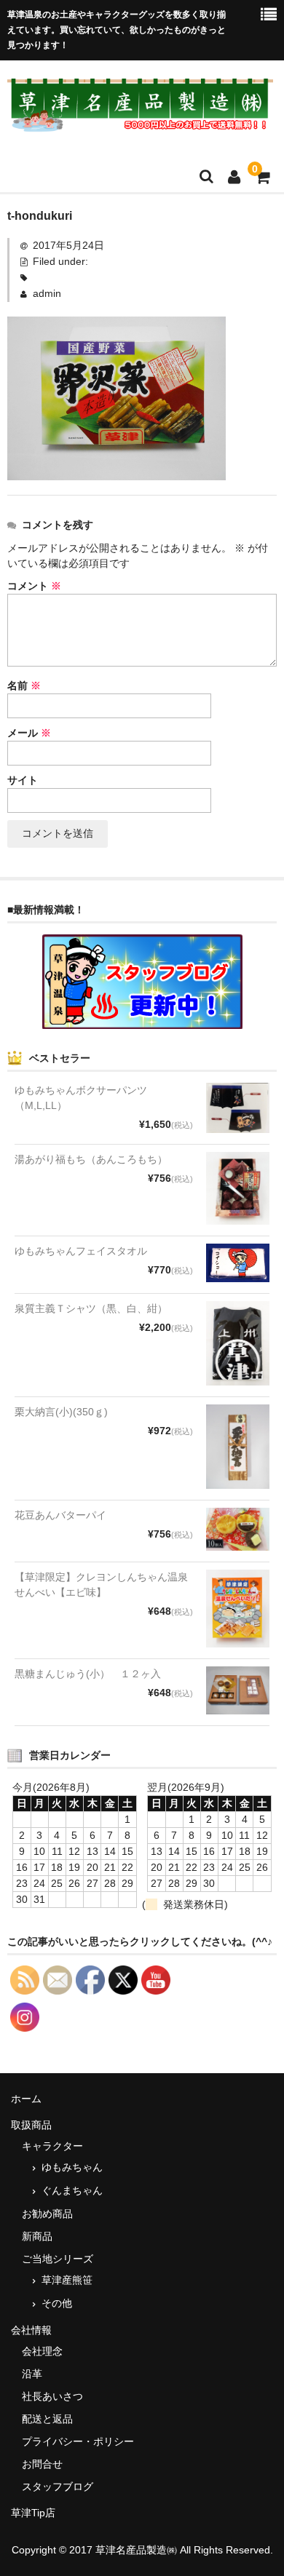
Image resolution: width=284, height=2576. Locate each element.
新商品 (37, 2236)
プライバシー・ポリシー (78, 2441)
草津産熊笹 (67, 2280)
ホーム (26, 2099)
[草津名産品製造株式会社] (140, 123)
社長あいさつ (52, 2396)
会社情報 (31, 2330)
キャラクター (52, 2146)
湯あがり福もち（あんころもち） (91, 1159)
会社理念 (42, 2351)
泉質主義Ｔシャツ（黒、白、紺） (91, 1308)
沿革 (32, 2374)
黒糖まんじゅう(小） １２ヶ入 (88, 1674)
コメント (34, 586)
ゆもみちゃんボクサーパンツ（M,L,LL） (81, 1098)
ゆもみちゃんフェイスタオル (81, 1251)
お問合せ (42, 2464)
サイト (23, 780)
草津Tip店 (33, 2513)
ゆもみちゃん (72, 2167)
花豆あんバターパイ (60, 1515)
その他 (57, 2303)
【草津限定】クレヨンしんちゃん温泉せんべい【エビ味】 (101, 1585)
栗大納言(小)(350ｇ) (61, 1412)
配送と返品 (47, 2419)
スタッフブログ (58, 2486)
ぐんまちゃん (72, 2190)
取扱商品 (31, 2125)
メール (29, 733)
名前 (24, 685)
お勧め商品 (47, 2214)
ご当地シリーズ (58, 2259)
